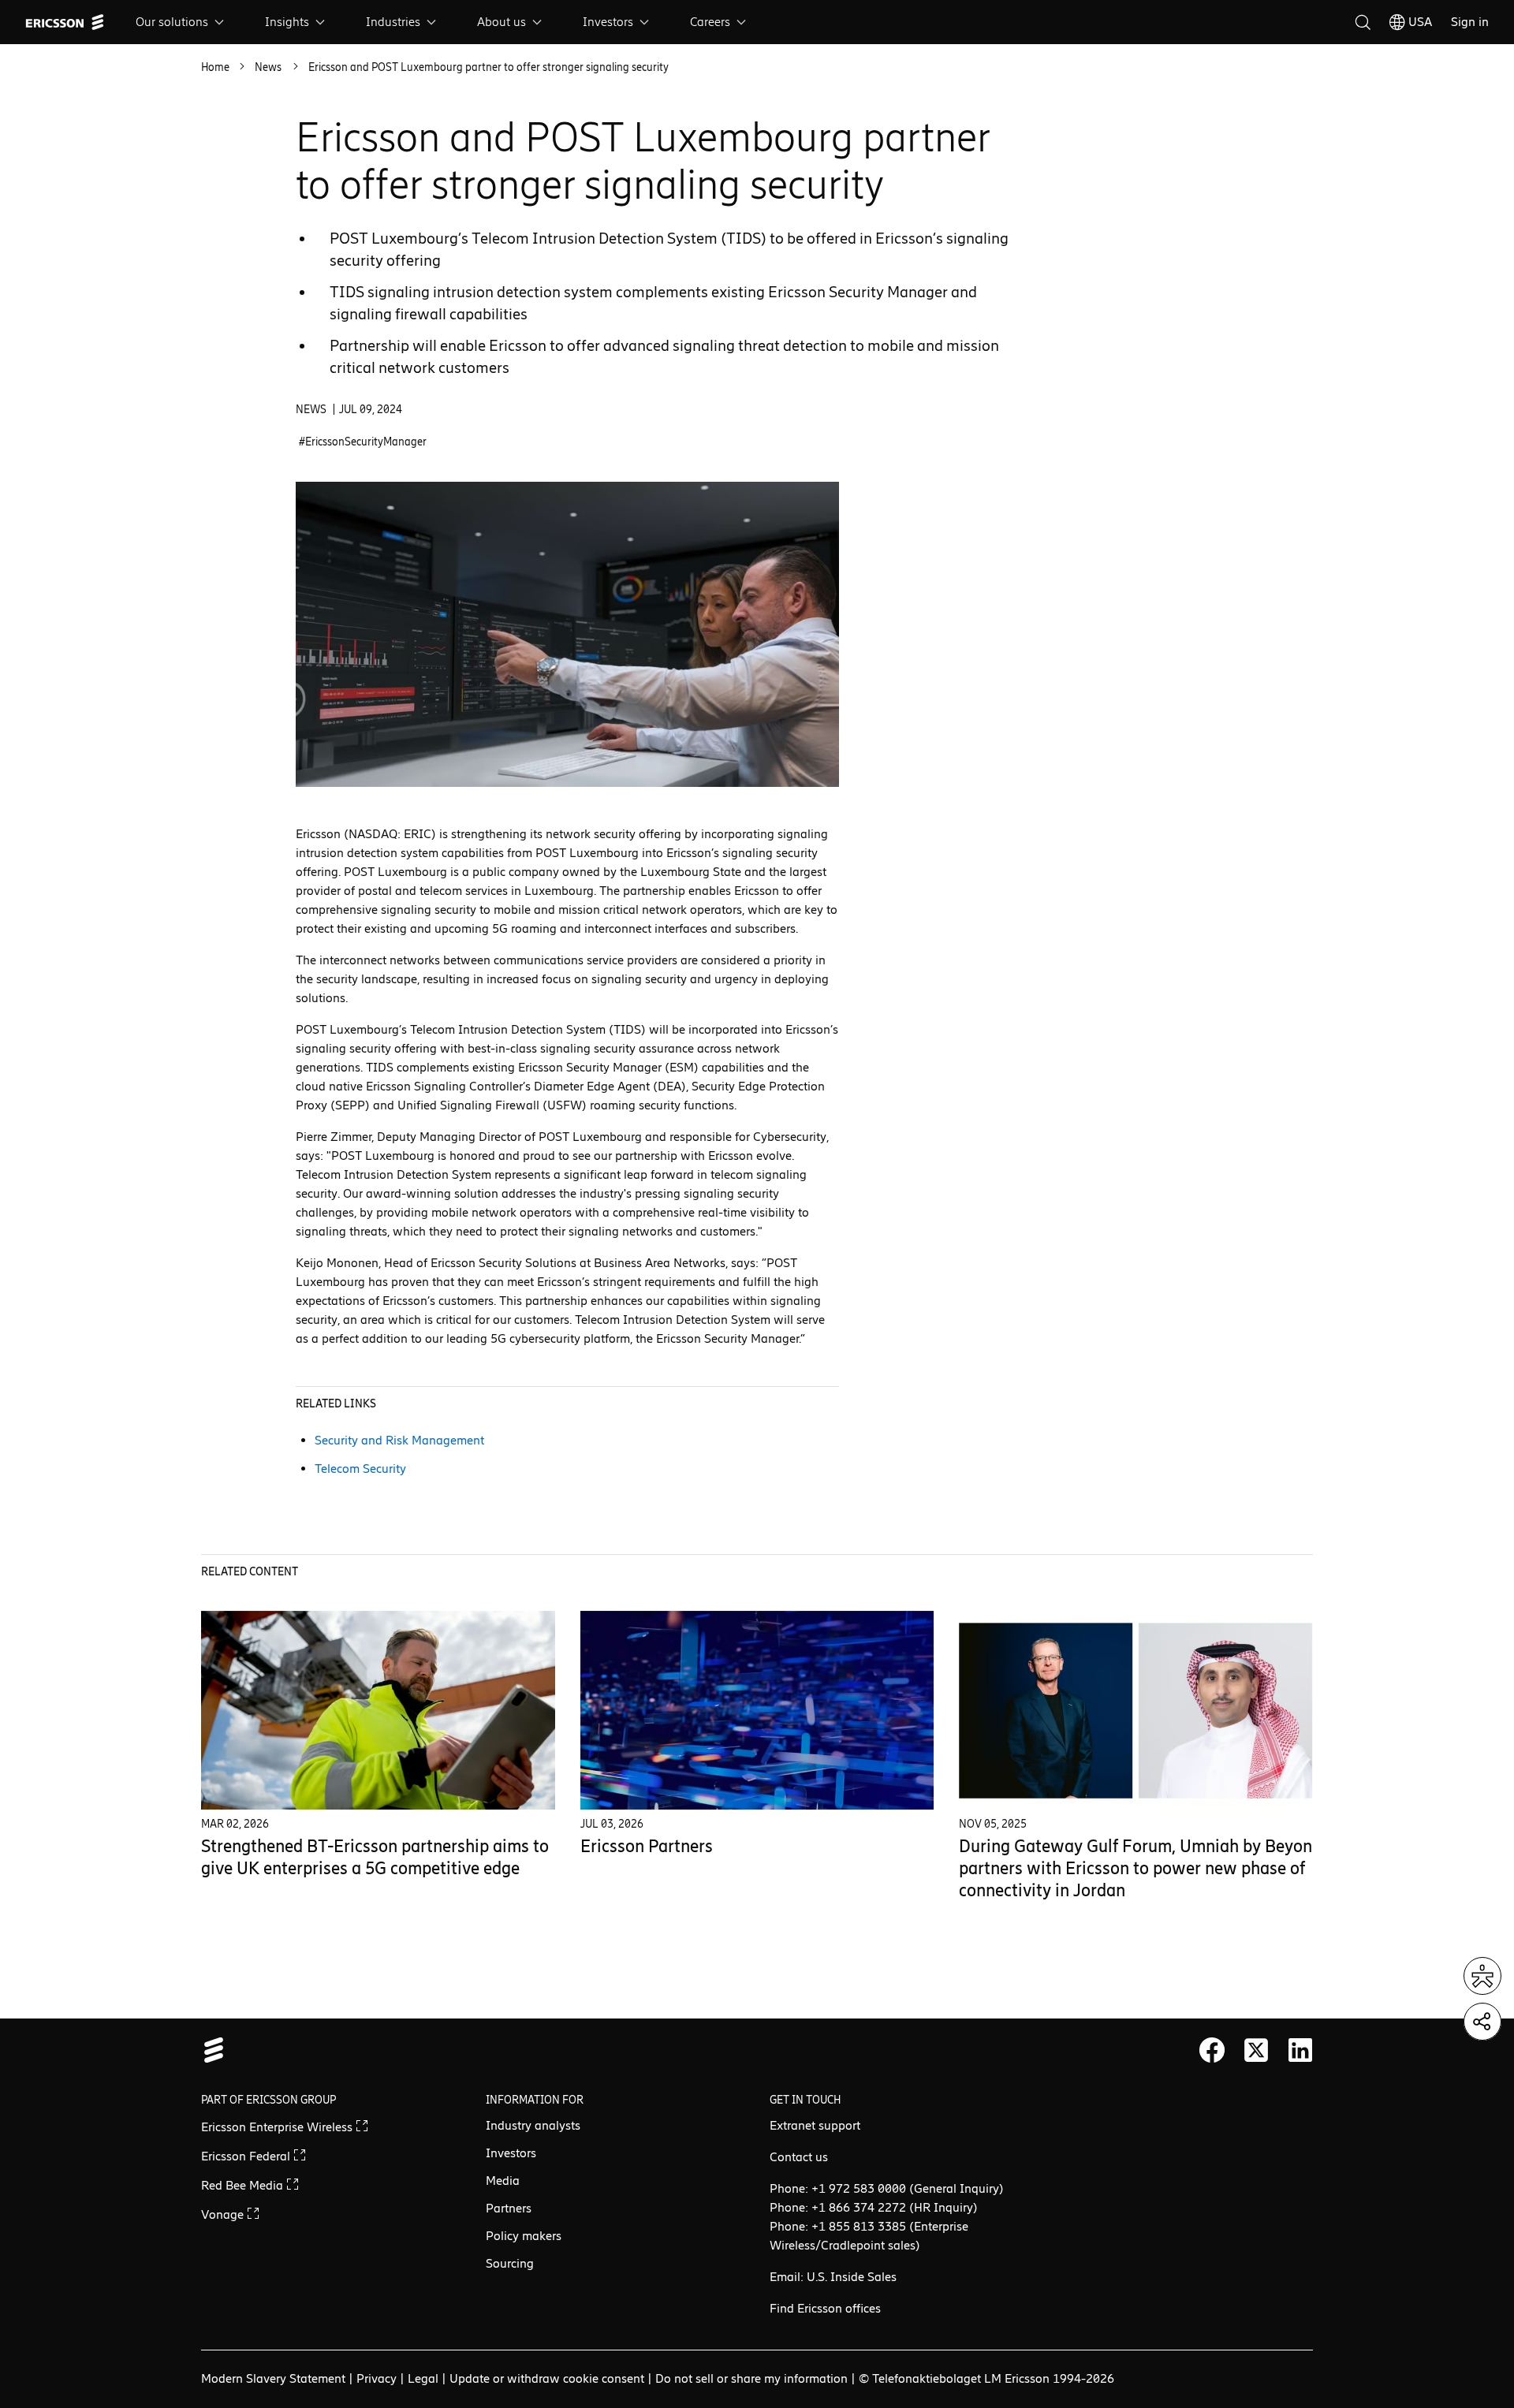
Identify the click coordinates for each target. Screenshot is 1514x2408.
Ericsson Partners (647, 1846)
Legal (423, 2378)
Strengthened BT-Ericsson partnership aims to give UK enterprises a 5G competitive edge (375, 1857)
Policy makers (524, 2236)
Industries (393, 22)
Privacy (377, 2378)
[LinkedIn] (1300, 2050)
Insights (287, 22)
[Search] (1363, 22)
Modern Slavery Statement (273, 2378)
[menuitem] (181, 22)
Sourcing (510, 2263)
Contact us (799, 2157)
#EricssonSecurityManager (363, 442)
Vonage (224, 2214)
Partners (509, 2208)
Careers (710, 22)
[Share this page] (1482, 2022)
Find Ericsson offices (825, 2308)
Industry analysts (533, 2125)
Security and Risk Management (399, 1440)
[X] (1256, 2050)
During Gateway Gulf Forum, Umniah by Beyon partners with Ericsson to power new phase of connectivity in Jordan (1135, 1868)
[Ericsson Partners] (757, 1710)
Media (503, 2181)
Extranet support (815, 2125)
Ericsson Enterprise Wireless (278, 2127)
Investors (608, 22)
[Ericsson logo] (65, 22)
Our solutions (172, 22)
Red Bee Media (244, 2185)
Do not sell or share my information (751, 2378)
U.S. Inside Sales (852, 2277)
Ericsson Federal (247, 2156)
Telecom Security (360, 1469)
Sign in (1470, 22)
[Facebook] (1212, 2050)
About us (502, 22)
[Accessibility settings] (1482, 1976)
